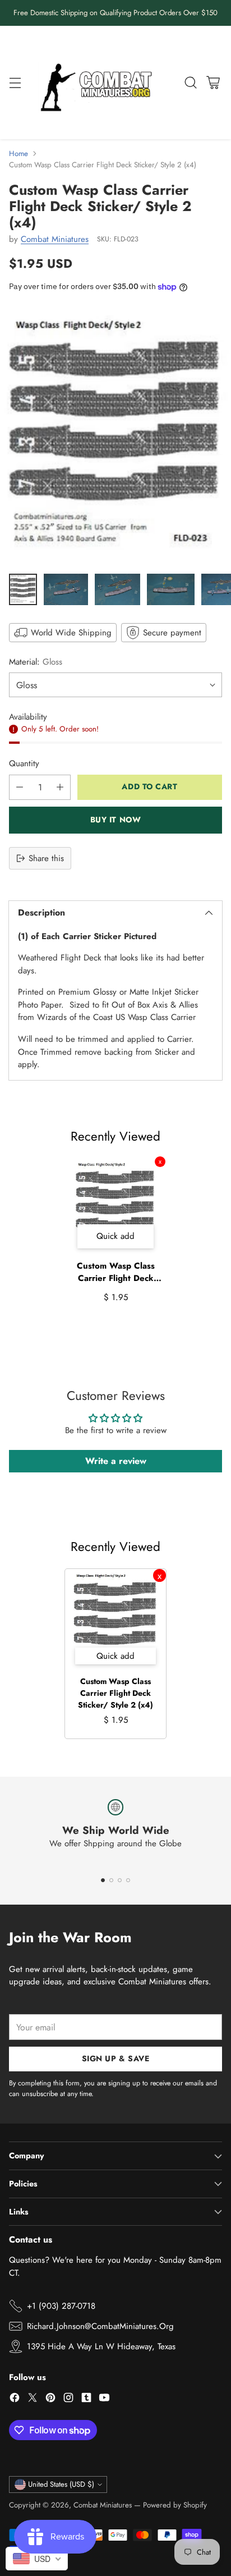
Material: (36, 662)
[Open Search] (190, 82)
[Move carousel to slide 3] (120, 1880)
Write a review (116, 1461)
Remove (160, 1162)
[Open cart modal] (213, 82)
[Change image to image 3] (118, 589)
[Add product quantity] (60, 787)
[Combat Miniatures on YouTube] (104, 2399)
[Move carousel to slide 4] (128, 1880)
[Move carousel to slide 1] (103, 1880)
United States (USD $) (61, 2484)
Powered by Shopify (175, 2505)
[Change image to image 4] (171, 589)
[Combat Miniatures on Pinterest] (50, 2399)
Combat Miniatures (55, 239)
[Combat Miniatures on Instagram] (68, 2399)
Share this (46, 858)
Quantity (24, 763)
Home (19, 154)
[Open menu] (15, 82)
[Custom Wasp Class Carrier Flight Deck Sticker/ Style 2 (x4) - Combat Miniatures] (115, 436)
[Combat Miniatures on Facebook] (15, 2399)
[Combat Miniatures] (99, 83)
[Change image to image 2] (66, 589)
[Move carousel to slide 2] (111, 1880)
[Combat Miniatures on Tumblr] (86, 2399)
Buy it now (116, 820)
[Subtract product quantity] (20, 787)
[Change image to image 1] (23, 589)
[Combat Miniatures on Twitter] (33, 2399)
